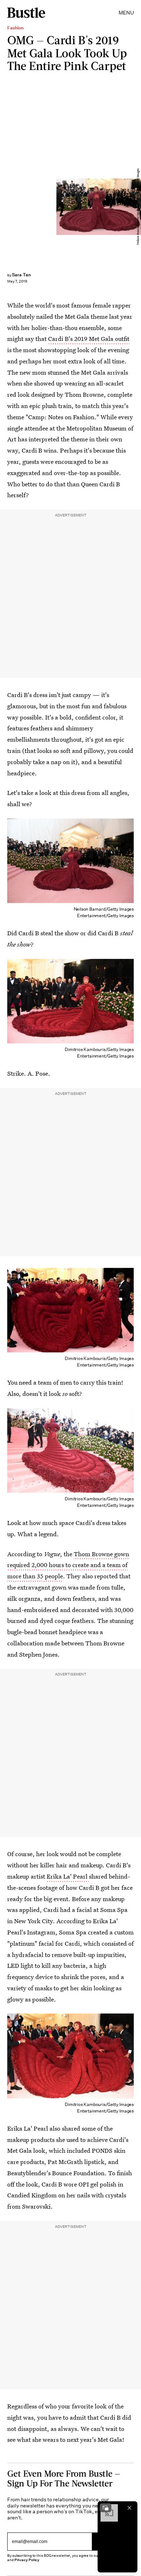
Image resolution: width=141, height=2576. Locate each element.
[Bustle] (26, 13)
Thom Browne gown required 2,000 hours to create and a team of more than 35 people (68, 1565)
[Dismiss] (129, 2508)
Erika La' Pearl (68, 1876)
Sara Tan (21, 275)
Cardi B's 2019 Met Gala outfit (89, 339)
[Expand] (106, 2508)
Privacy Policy (27, 2560)
